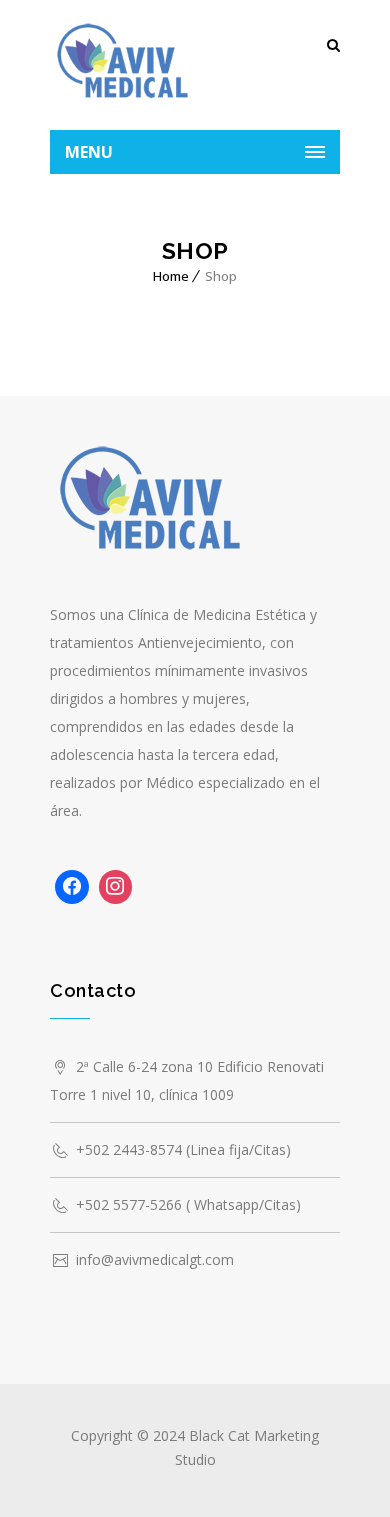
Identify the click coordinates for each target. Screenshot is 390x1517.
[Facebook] (72, 887)
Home (171, 276)
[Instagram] (116, 887)
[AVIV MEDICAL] (122, 65)
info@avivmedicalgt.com (155, 1259)
